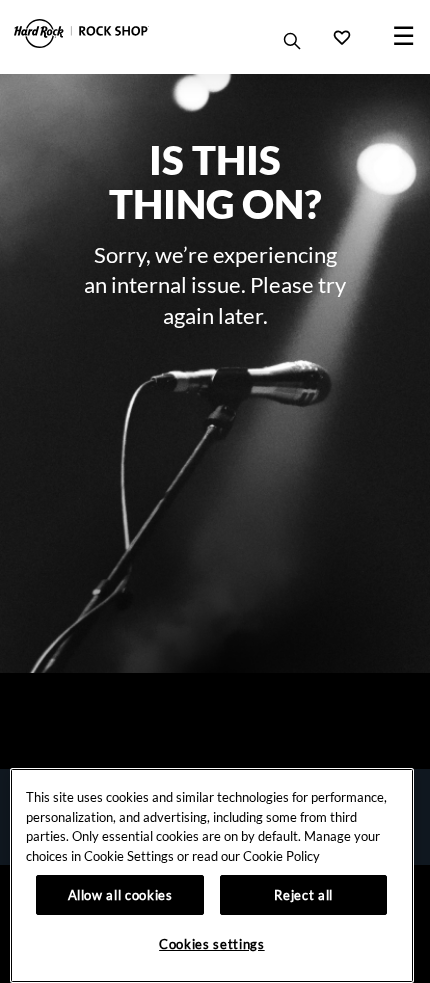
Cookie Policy (281, 856)
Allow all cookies (120, 895)
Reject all (303, 895)
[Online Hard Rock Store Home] (81, 33)
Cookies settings (212, 944)
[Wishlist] (342, 37)
